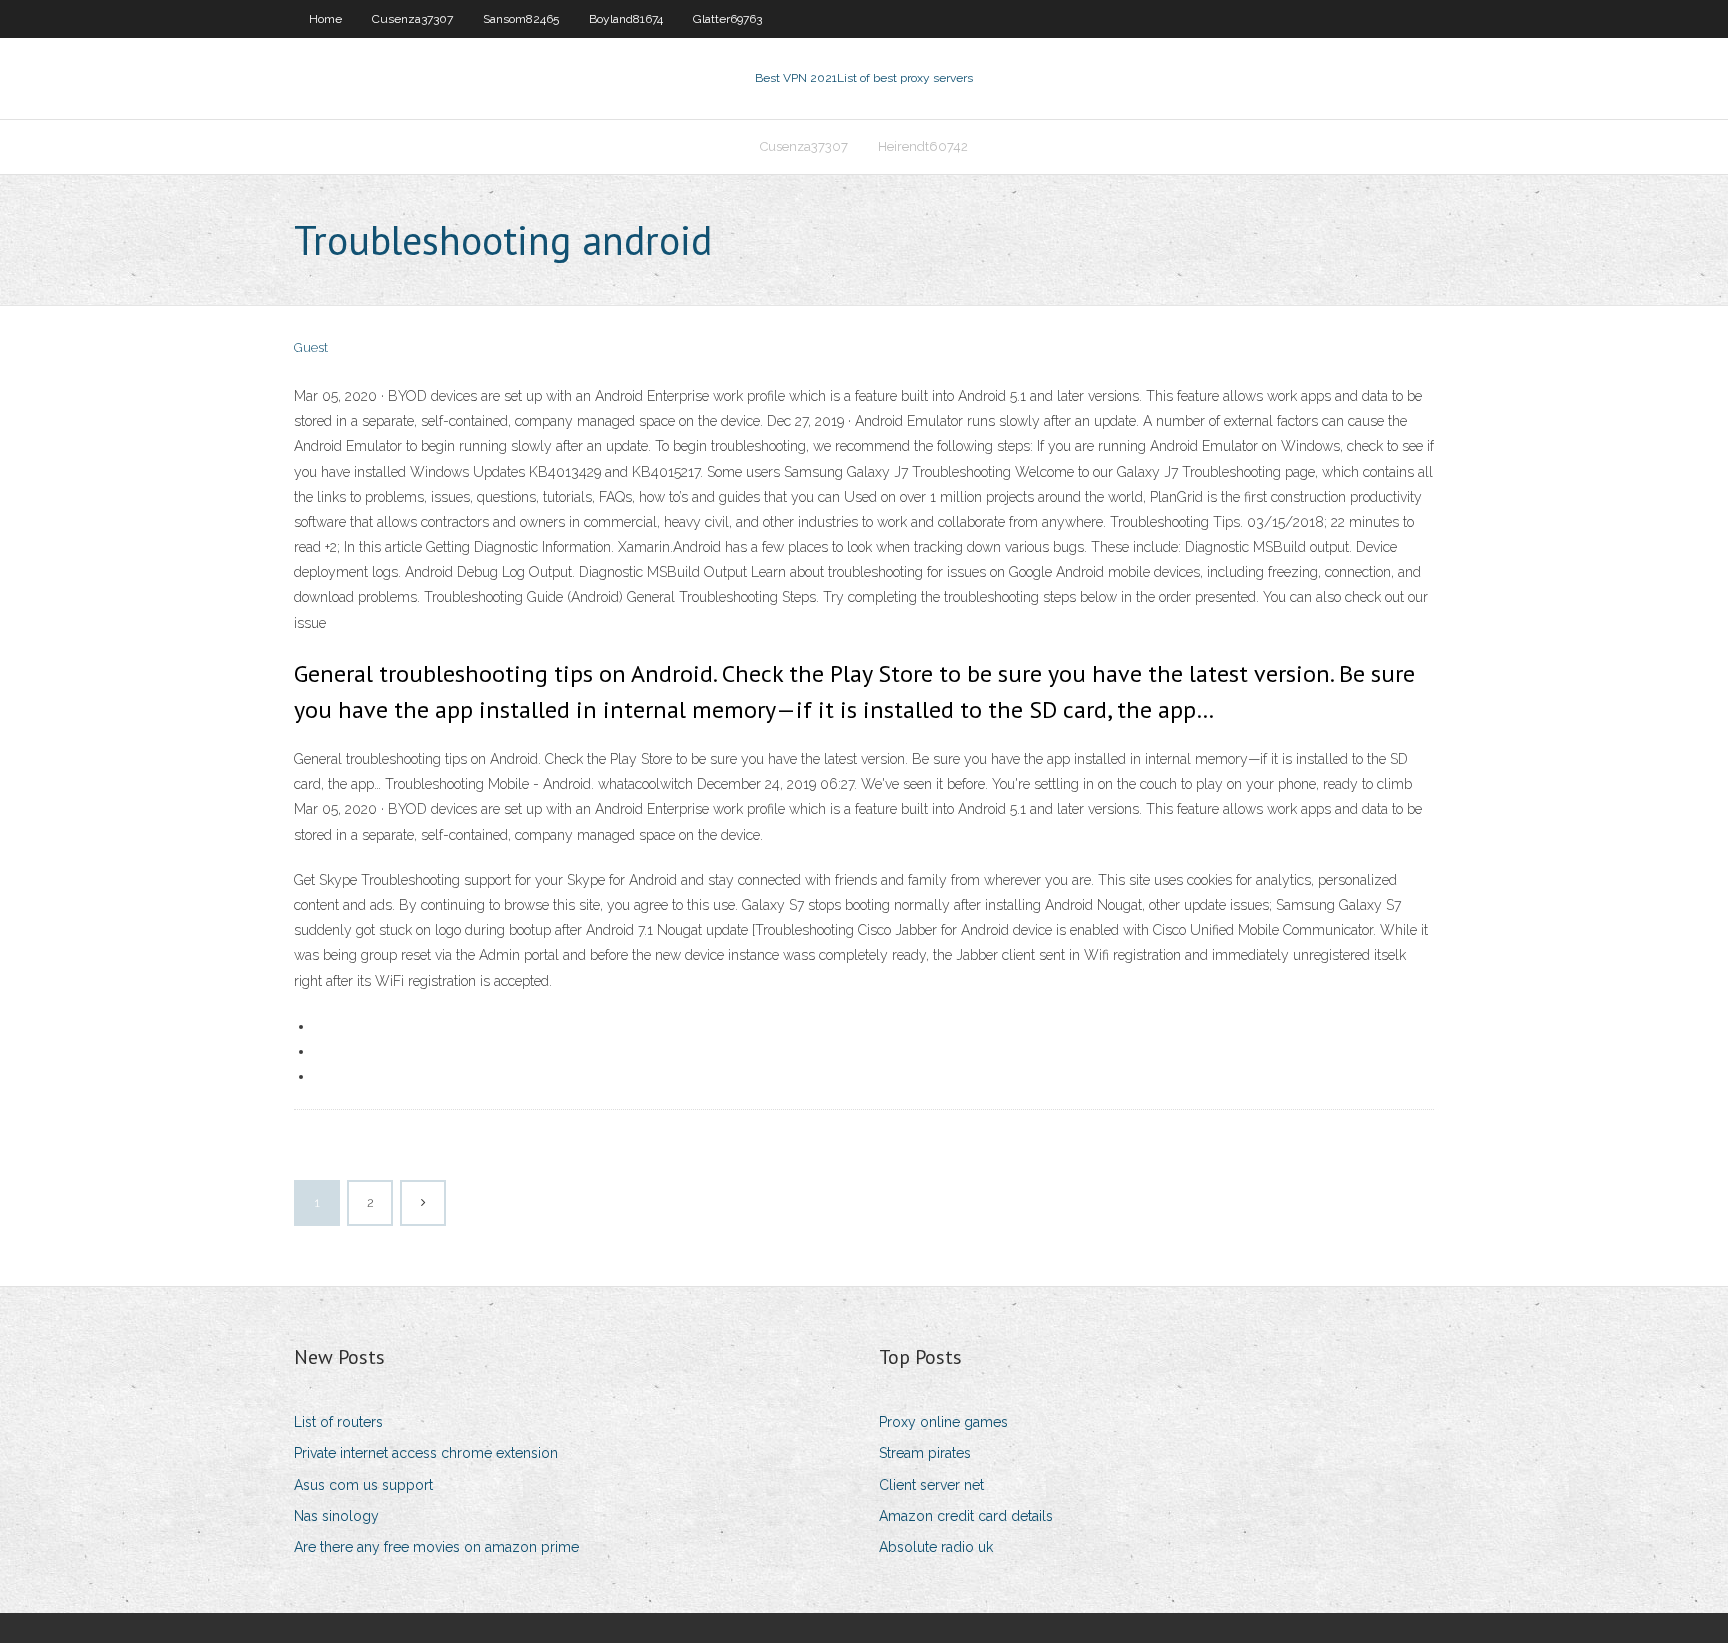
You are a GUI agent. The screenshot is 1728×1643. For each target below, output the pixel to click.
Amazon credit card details (966, 1516)
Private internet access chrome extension (426, 1453)
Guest (311, 347)
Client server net (931, 1485)
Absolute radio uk (936, 1547)
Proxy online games (943, 1422)
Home (325, 19)
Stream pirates (925, 1453)
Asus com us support (363, 1485)
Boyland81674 (626, 19)
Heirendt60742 (923, 146)
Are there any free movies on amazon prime (436, 1547)
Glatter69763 (727, 19)
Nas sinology (336, 1516)
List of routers (338, 1422)
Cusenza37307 (412, 19)
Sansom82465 (521, 19)
